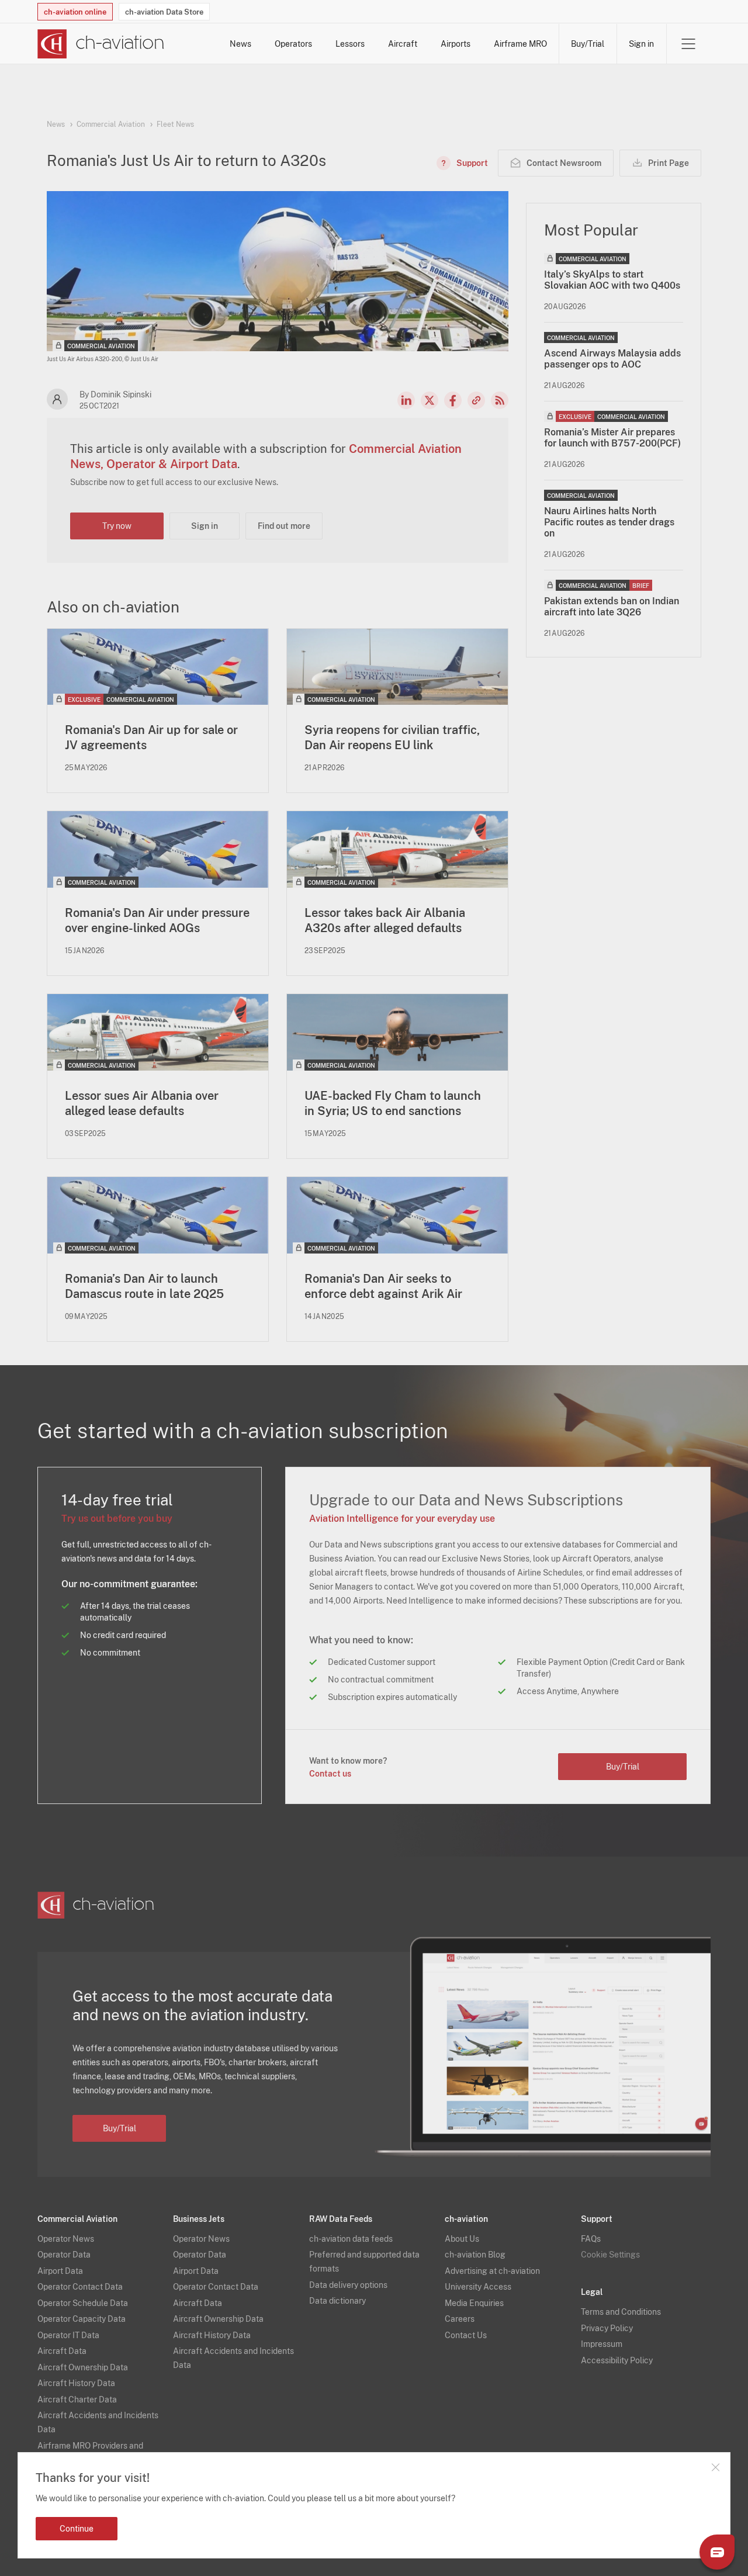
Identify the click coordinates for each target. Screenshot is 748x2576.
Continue (77, 2529)
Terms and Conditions (621, 2312)
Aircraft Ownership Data (83, 2367)
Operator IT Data (68, 2335)
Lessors (350, 44)
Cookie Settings (610, 2255)
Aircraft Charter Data (77, 2400)
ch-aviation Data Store (164, 12)
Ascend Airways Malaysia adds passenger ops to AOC (612, 359)
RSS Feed (500, 400)
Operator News (66, 2239)
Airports (456, 44)
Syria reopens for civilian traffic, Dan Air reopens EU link (392, 738)
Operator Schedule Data (83, 2303)
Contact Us (466, 2335)
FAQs (591, 2239)
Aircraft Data (62, 2351)
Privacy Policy (607, 2328)
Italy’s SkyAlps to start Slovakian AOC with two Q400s (612, 280)
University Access (478, 2287)
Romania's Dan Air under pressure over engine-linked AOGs (157, 920)
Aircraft (403, 44)
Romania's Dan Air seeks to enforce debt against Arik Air (383, 1286)
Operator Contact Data (80, 2287)
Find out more (284, 526)
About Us (462, 2239)
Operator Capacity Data (82, 2319)
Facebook (453, 400)
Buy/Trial (588, 44)
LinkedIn (406, 400)
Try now (117, 526)
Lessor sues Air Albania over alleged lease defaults (142, 1103)
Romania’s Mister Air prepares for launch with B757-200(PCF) (612, 438)
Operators (293, 44)
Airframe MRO (520, 44)
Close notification (715, 2467)
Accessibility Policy (617, 2360)
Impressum (602, 2344)
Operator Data (64, 2255)
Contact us (330, 1774)
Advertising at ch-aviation (492, 2271)
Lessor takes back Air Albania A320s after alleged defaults (385, 920)
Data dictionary (337, 2301)
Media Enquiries (474, 2303)
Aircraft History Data (76, 2383)
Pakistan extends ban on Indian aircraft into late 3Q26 (612, 607)
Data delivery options (348, 2285)
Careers (460, 2319)
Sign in (641, 44)
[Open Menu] (688, 44)
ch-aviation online (75, 12)
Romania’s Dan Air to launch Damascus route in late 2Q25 (144, 1286)
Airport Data (60, 2271)
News (240, 44)
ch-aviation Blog (475, 2255)
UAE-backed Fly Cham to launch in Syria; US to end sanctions (393, 1103)
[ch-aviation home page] (101, 44)
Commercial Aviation (111, 124)
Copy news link (476, 400)
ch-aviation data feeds (351, 2239)
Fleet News (175, 124)
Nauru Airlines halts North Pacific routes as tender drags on (609, 522)
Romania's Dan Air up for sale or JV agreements (151, 738)
